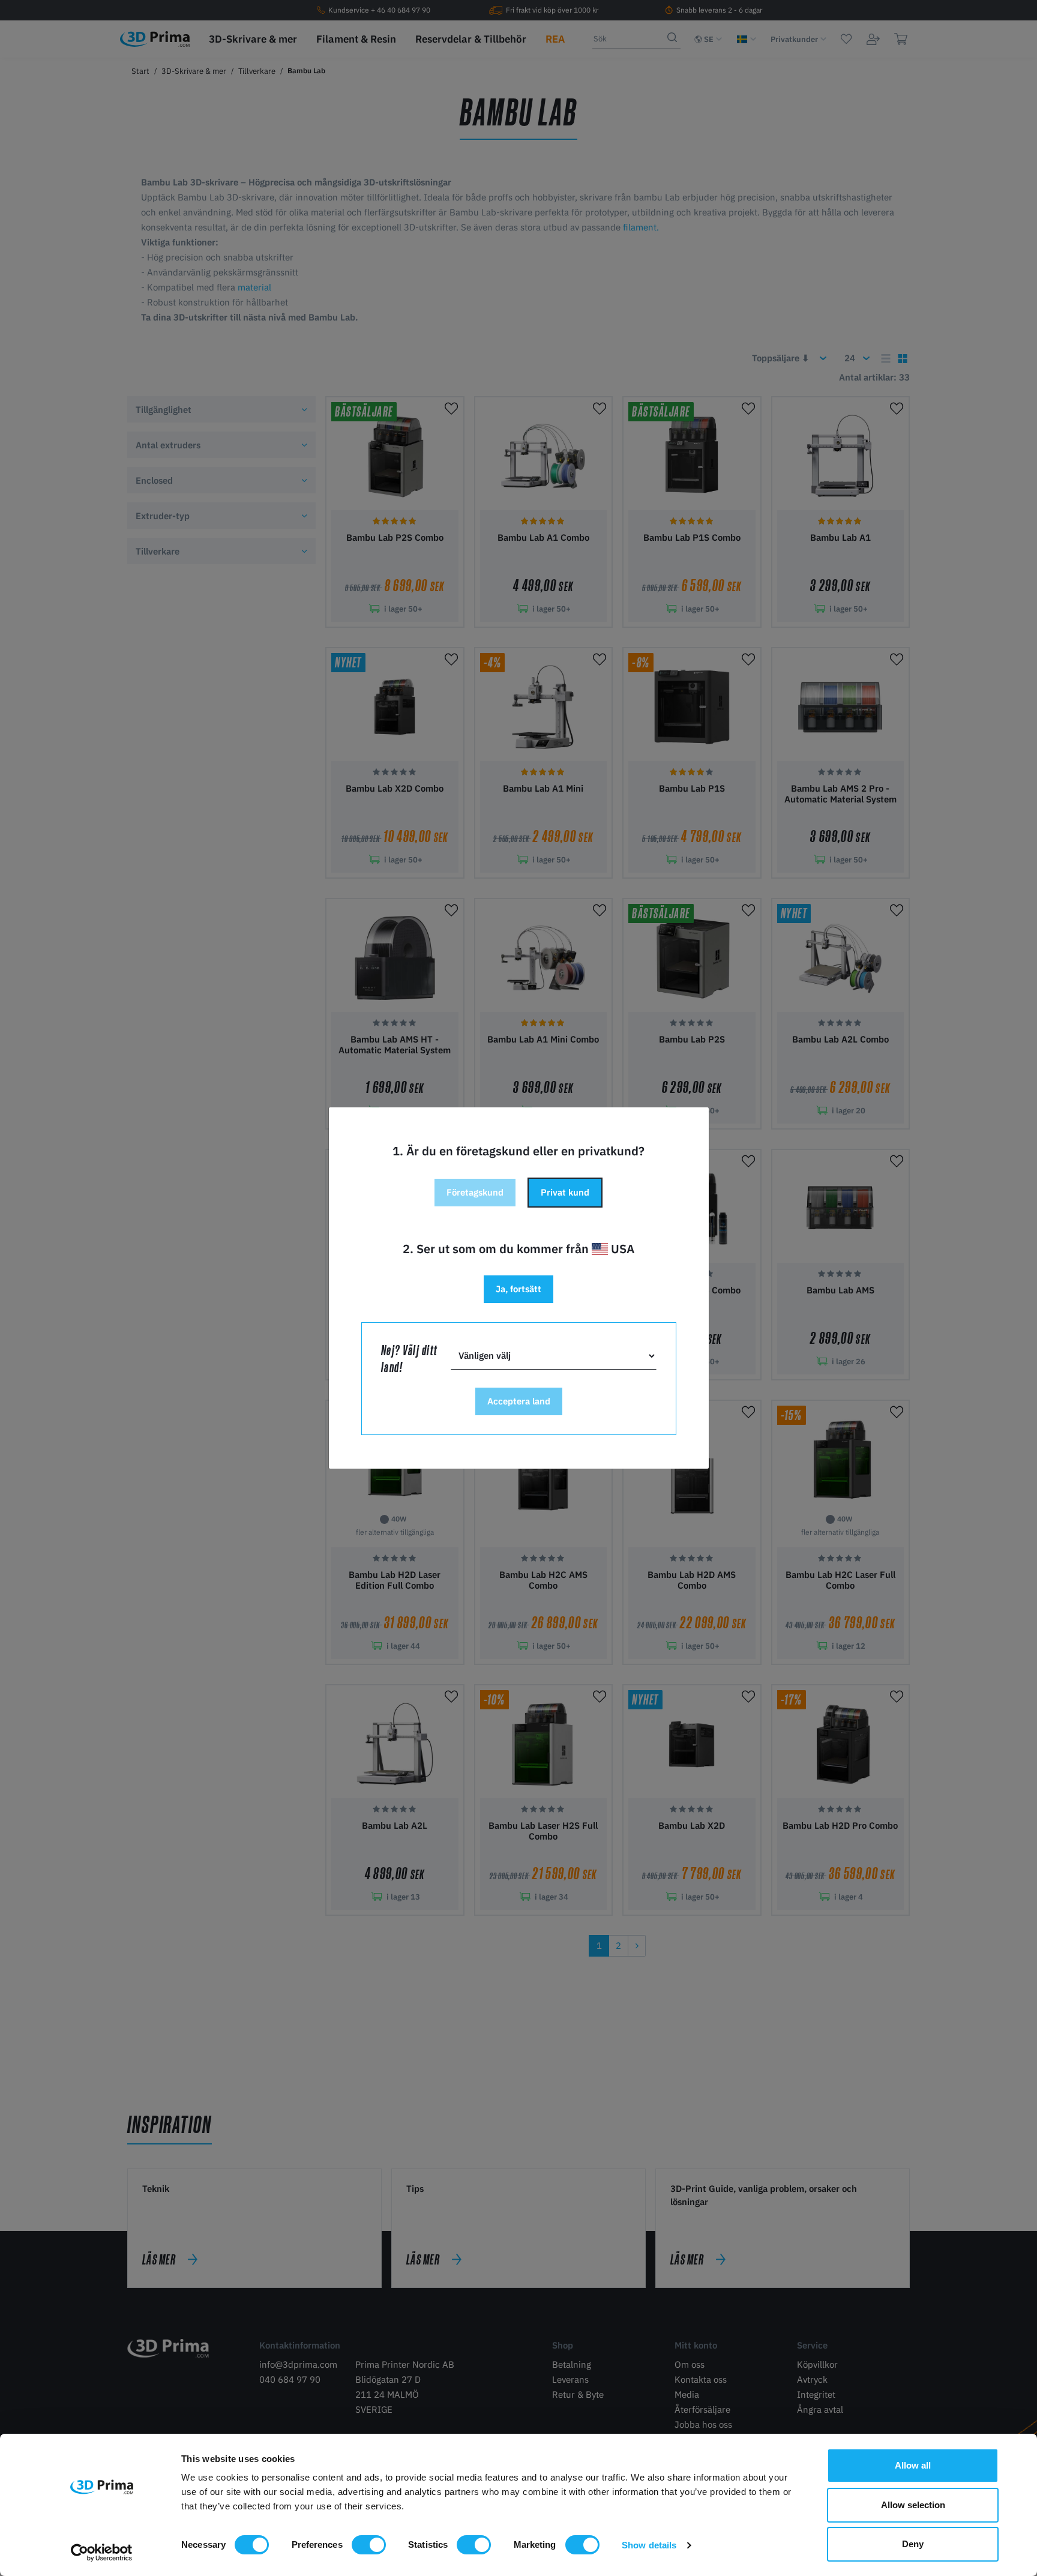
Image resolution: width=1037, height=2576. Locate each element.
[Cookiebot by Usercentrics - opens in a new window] (102, 2553)
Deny (913, 2544)
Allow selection (913, 2505)
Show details (649, 2545)
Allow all (913, 2465)
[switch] (369, 2545)
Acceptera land (519, 1401)
